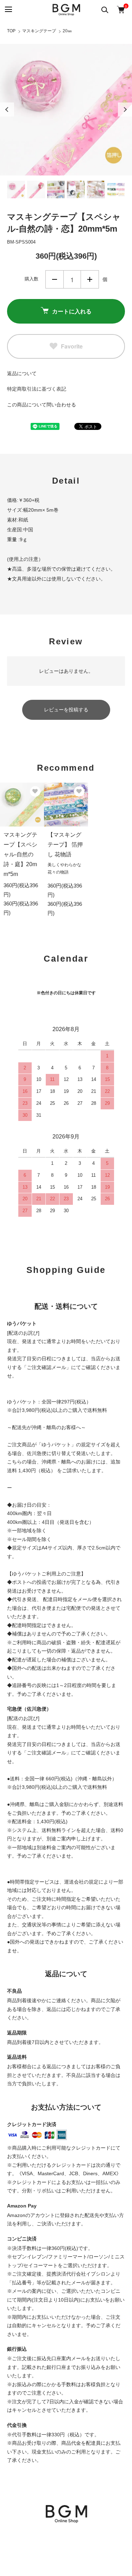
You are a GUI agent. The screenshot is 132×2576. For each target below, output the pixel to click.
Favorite (72, 346)
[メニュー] (8, 10)
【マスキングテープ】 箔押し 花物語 (65, 845)
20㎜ (67, 31)
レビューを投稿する (66, 710)
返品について (22, 373)
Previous (7, 109)
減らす (55, 279)
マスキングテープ (39, 31)
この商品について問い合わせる (42, 405)
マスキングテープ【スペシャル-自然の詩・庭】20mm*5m (20, 854)
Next (125, 109)
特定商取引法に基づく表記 (37, 389)
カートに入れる (72, 311)
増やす (90, 279)
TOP (11, 31)
